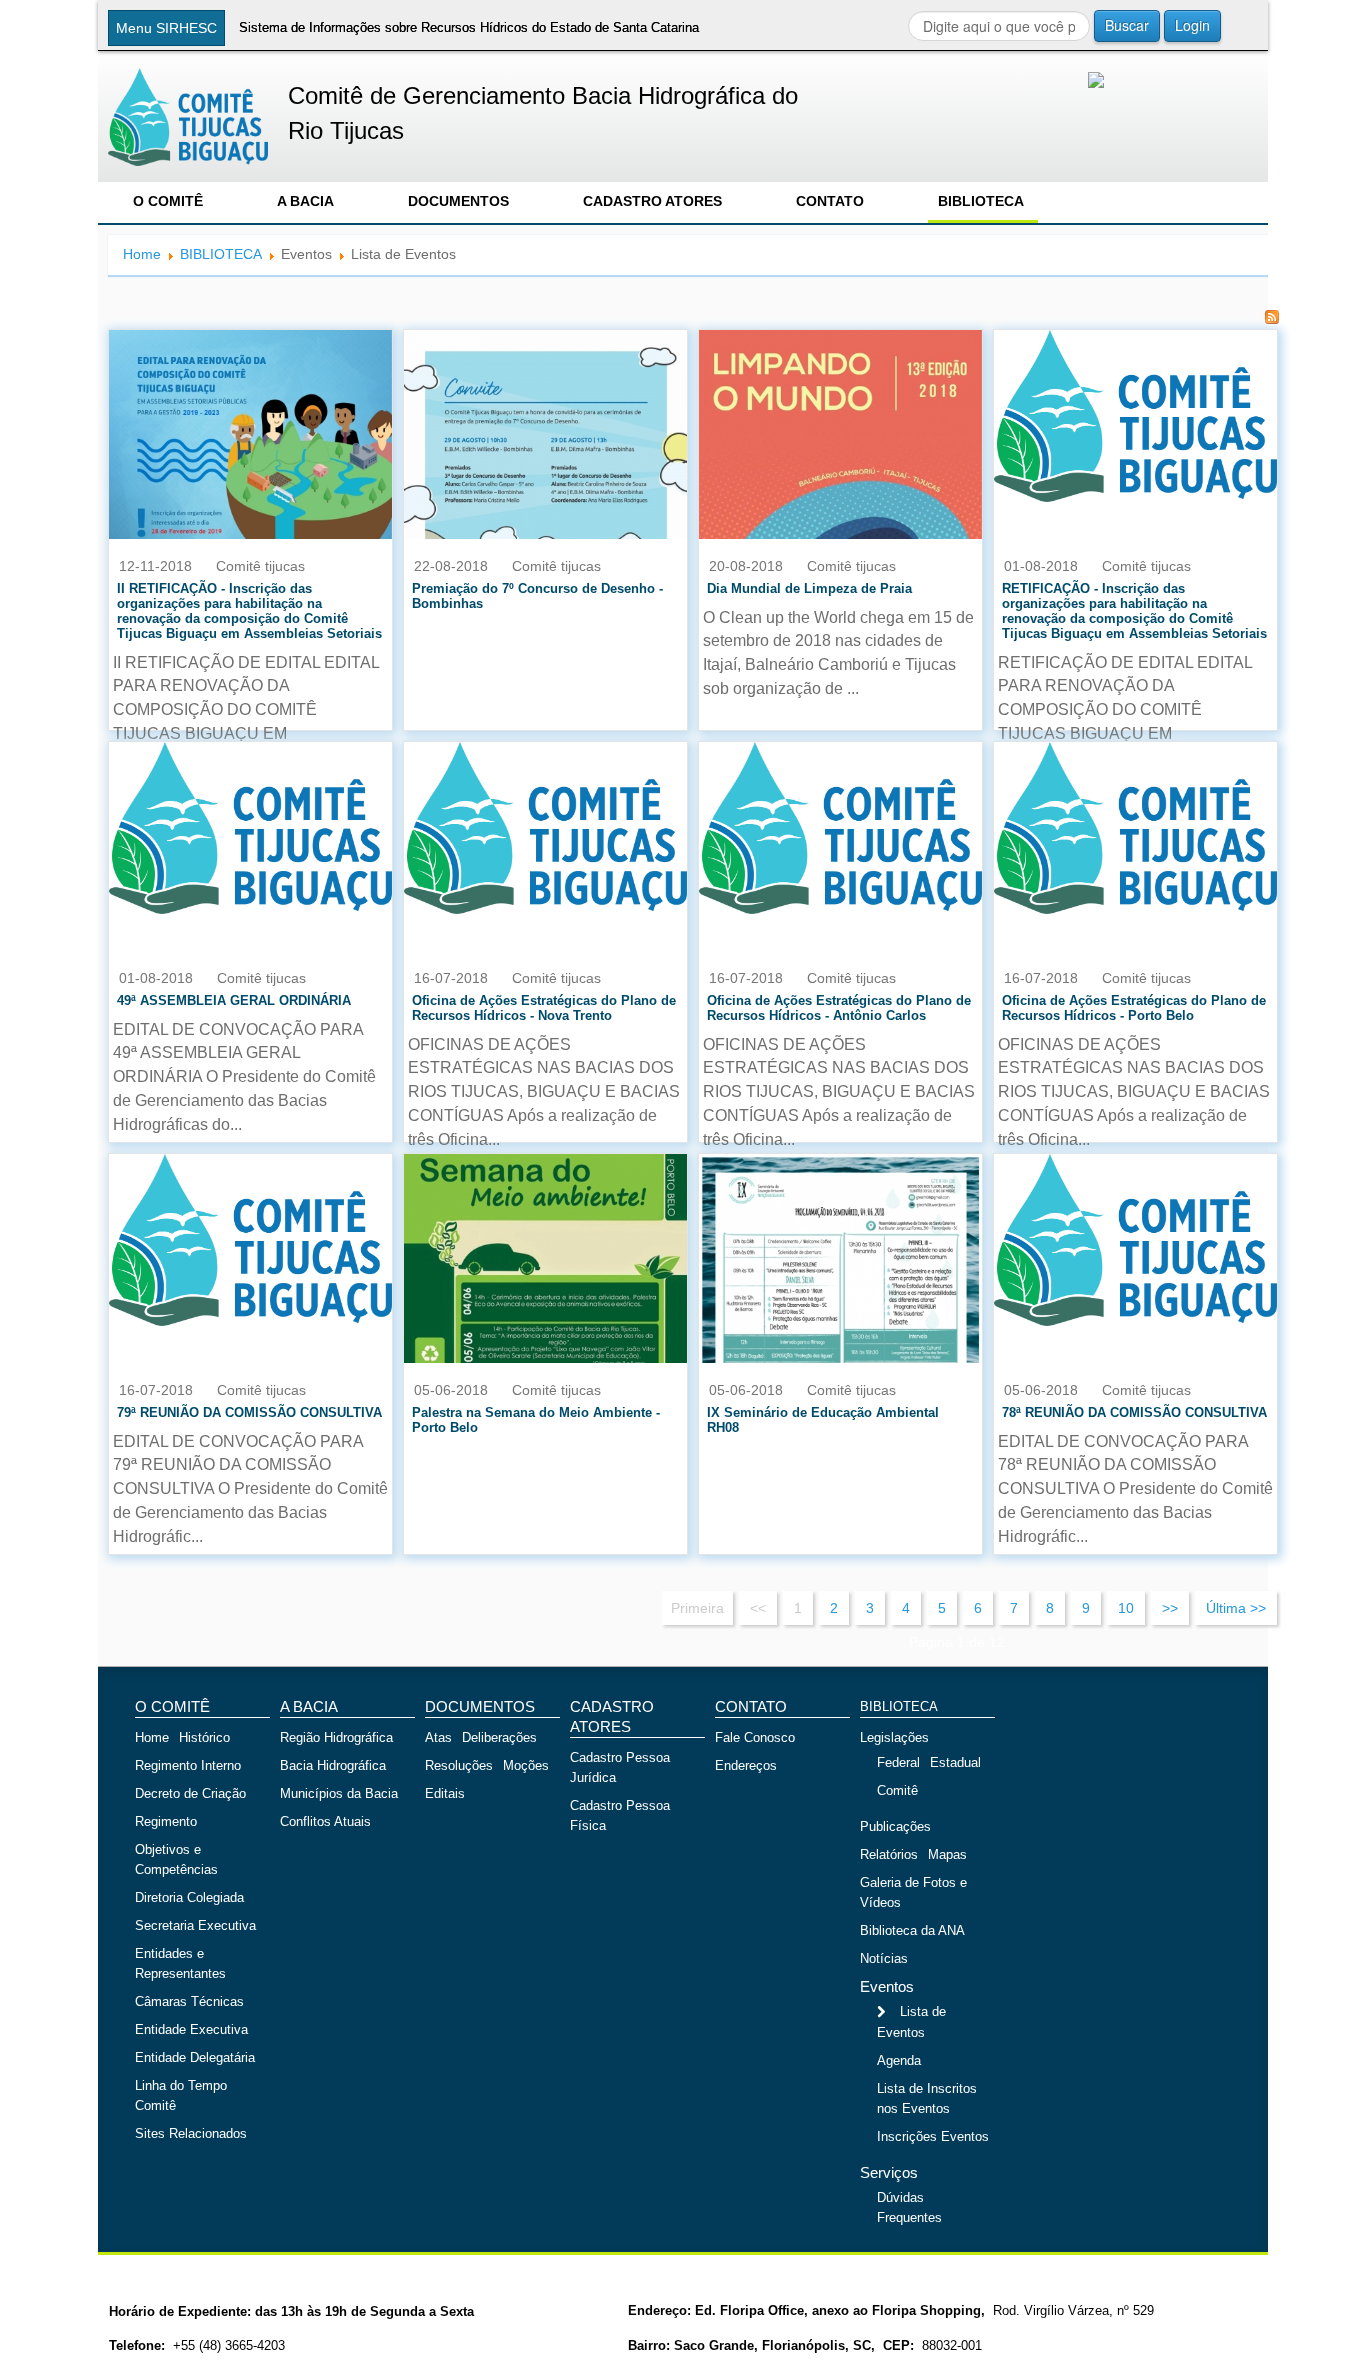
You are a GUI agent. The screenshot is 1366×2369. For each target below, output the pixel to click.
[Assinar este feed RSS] (1272, 317)
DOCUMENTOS (458, 201)
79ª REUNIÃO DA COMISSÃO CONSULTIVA (249, 1412)
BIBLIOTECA (981, 201)
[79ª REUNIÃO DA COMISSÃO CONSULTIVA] (250, 1239)
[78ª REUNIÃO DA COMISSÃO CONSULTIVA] (1135, 1239)
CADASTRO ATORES (652, 201)
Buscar (1127, 25)
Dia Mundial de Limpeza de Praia (809, 588)
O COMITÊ (168, 201)
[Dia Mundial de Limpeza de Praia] (840, 529)
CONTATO (830, 201)
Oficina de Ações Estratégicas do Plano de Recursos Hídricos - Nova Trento (544, 1008)
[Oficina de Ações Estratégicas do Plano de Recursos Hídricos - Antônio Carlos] (840, 827)
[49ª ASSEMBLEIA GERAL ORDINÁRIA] (250, 827)
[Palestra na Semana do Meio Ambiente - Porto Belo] (545, 1353)
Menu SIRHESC (166, 28)
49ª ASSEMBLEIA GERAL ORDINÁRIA (234, 1000)
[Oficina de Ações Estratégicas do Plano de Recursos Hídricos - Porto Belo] (1135, 827)
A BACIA (305, 201)
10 (1126, 1608)
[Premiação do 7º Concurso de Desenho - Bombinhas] (545, 470)
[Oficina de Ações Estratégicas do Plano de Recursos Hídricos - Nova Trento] (545, 827)
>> (1170, 1608)
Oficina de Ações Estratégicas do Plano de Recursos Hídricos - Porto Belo (1134, 1008)
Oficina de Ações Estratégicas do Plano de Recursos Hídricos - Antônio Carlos (839, 1008)
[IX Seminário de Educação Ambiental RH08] (840, 1312)
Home (142, 254)
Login (1192, 25)
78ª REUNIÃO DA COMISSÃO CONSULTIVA (1134, 1412)
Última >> (1236, 1608)
